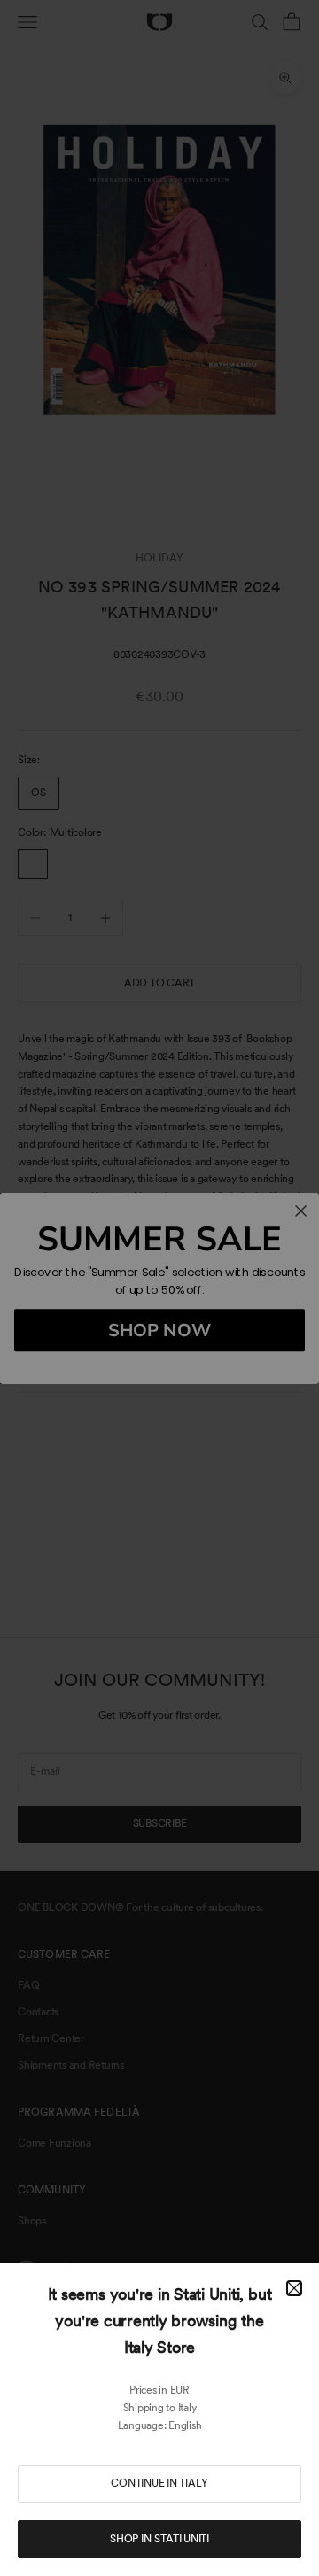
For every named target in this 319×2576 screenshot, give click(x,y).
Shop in (159, 2539)
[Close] (294, 2288)
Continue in (159, 2483)
